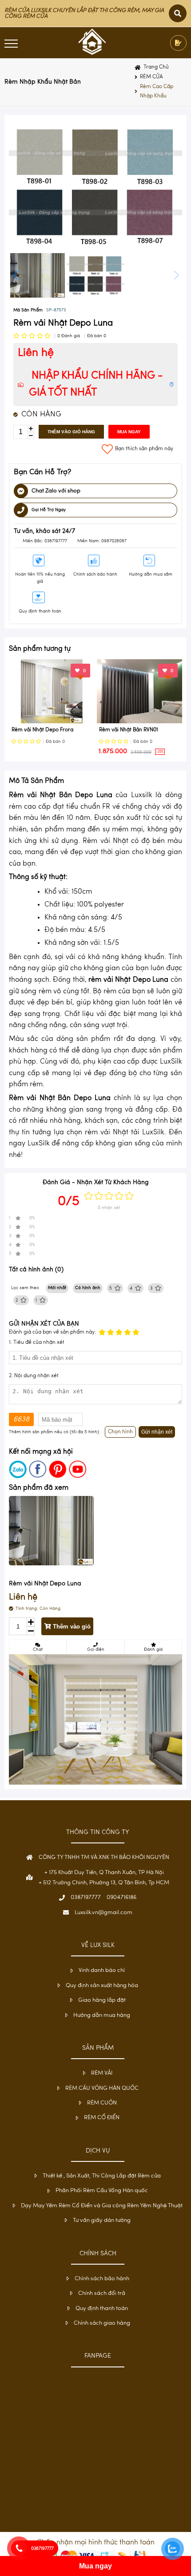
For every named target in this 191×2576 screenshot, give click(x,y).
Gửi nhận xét (157, 1432)
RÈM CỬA (151, 77)
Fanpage (98, 2356)
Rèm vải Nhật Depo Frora (42, 730)
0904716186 (121, 1897)
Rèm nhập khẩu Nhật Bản (43, 82)
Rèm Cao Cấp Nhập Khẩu (157, 92)
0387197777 (86, 1897)
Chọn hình (120, 1432)
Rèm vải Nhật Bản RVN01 (129, 730)
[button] (176, 275)
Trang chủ (156, 67)
